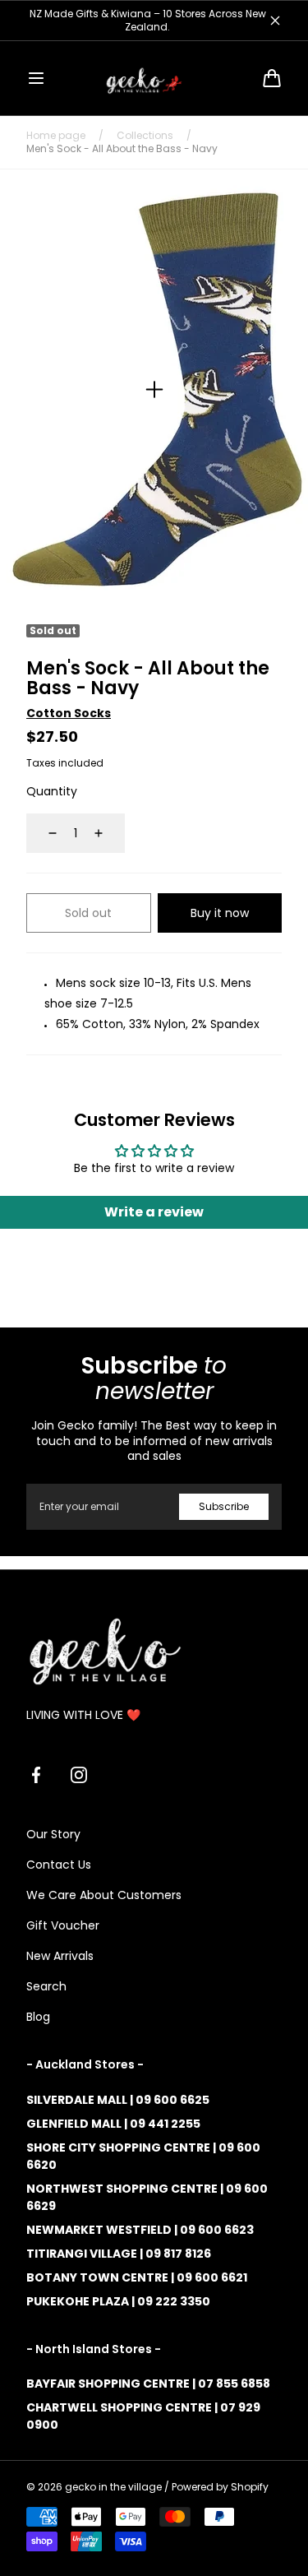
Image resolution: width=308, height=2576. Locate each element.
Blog (38, 2017)
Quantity (52, 791)
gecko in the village (113, 2487)
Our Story (53, 1834)
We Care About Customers (104, 1895)
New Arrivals (60, 1956)
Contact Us (59, 1865)
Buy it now (220, 913)
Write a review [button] (154, 1212)
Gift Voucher (63, 1925)
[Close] (275, 21)
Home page (56, 136)
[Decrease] (43, 833)
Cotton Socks (69, 713)
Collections (145, 136)
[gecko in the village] (154, 78)
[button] (36, 78)
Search (46, 1986)
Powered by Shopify (220, 2487)
